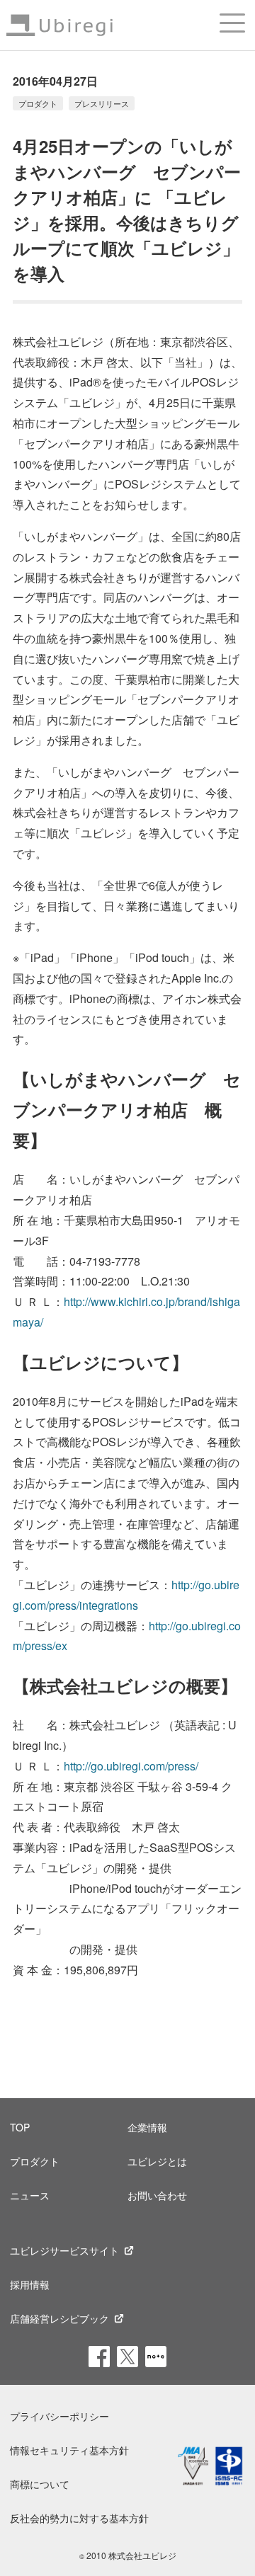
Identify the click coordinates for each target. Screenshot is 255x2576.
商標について (40, 2484)
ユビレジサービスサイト (64, 2250)
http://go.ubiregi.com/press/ (131, 1766)
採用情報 (30, 2284)
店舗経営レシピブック (59, 2318)
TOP (20, 2127)
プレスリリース (102, 103)
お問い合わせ (157, 2195)
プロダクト (38, 103)
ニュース (30, 2195)
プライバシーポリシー (59, 2416)
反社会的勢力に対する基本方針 (79, 2518)
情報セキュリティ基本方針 (69, 2450)
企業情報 (147, 2127)
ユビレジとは (157, 2161)
